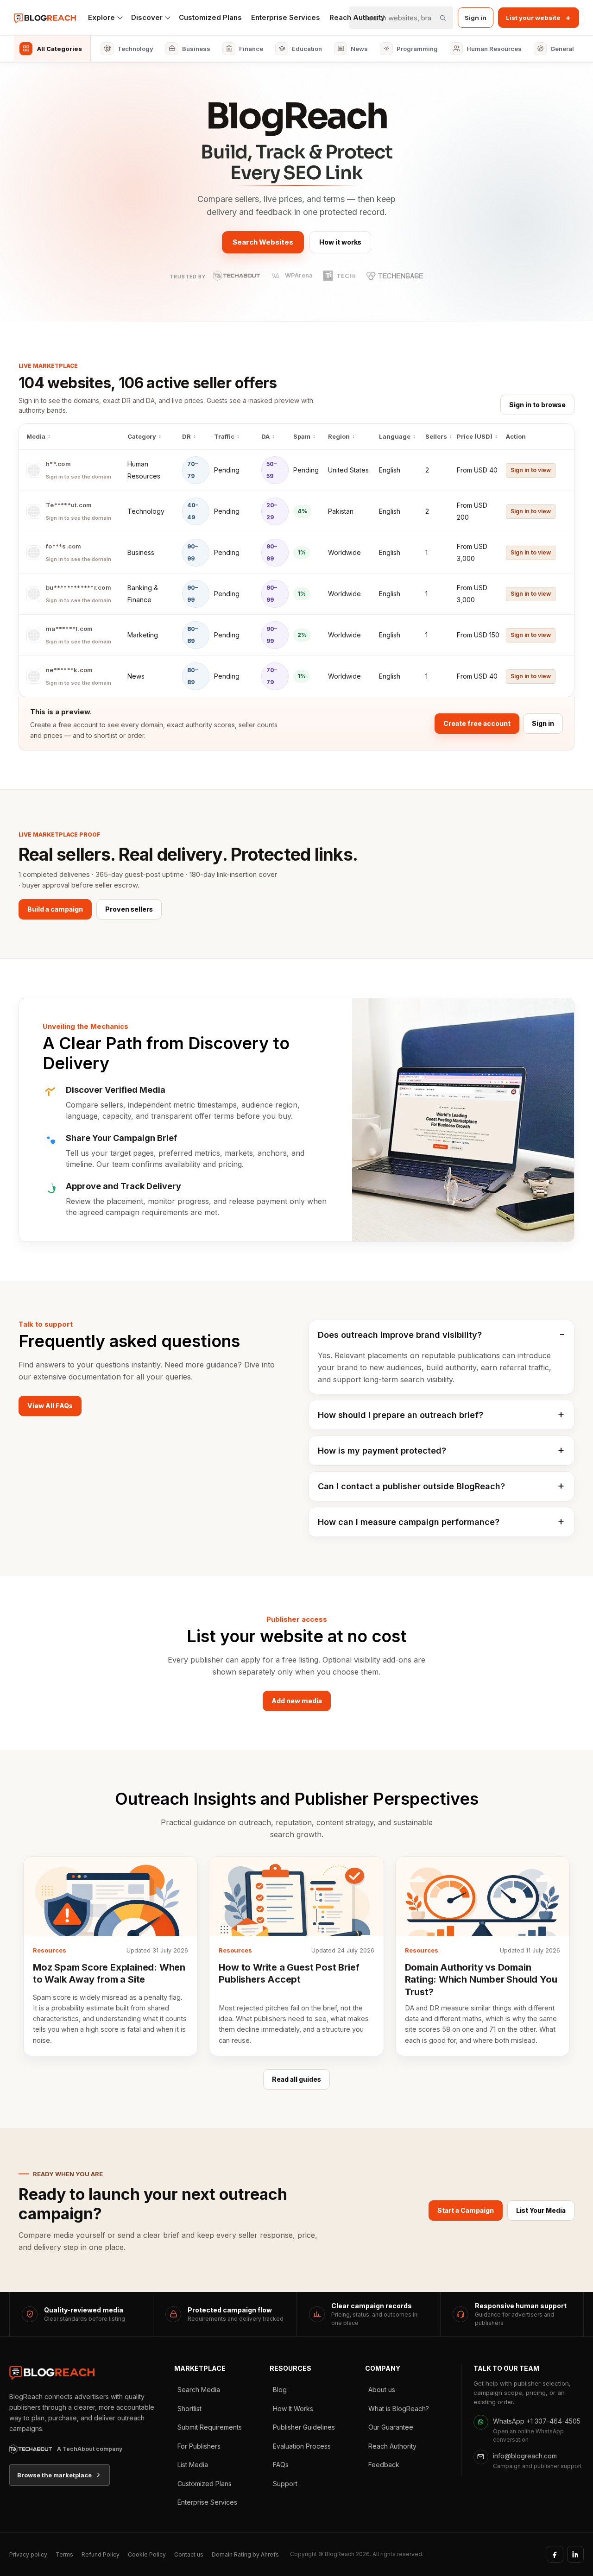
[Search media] (442, 18)
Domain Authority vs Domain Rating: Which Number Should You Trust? (481, 1980)
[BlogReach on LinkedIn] (575, 2554)
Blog (280, 2390)
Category (142, 436)
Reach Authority (392, 2446)
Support (285, 2484)
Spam (302, 436)
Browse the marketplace (54, 2475)
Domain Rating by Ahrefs (245, 2554)
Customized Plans (210, 17)
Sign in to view (531, 470)
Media (36, 436)
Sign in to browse (537, 405)
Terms (64, 2554)
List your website (538, 18)
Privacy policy (28, 2554)
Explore (101, 17)
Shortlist (189, 2409)
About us (382, 2390)
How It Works (293, 2409)
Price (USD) (475, 436)
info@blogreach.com (525, 2456)
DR (186, 436)
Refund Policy (101, 2554)
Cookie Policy (147, 2554)
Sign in (476, 18)
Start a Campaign (466, 2210)
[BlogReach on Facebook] (555, 2554)
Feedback (384, 2465)
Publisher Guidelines (304, 2427)
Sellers (436, 436)
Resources (50, 1950)
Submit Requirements (210, 2427)
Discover (147, 17)
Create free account (477, 723)
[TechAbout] (237, 276)
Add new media (297, 1701)
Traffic (224, 436)
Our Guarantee (391, 2427)
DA (265, 436)
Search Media (199, 2390)
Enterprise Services (286, 17)
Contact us (189, 2554)
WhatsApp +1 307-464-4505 (537, 2421)
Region (339, 436)
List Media (193, 2465)
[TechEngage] (395, 276)
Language (395, 436)
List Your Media (541, 2210)
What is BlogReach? (399, 2409)
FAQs (281, 2465)
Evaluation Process (302, 2446)
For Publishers (199, 2446)
